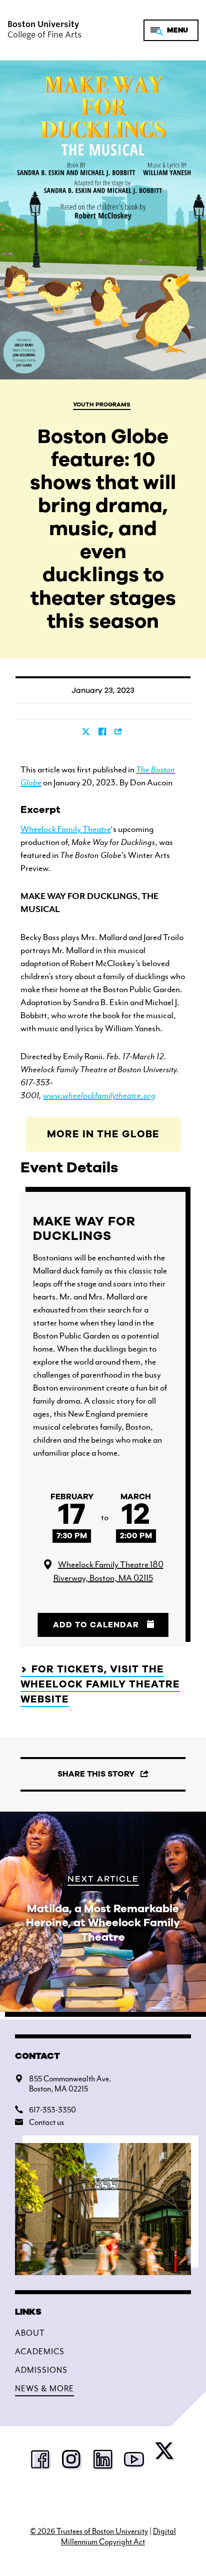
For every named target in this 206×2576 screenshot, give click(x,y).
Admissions (41, 2370)
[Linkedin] (103, 2460)
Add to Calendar (96, 1625)
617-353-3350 (52, 2110)
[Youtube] (134, 2460)
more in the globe (103, 1134)
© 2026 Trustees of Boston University (89, 2531)
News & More (44, 2389)
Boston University (103, 2499)
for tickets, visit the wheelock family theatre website (100, 1684)
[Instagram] (72, 2460)
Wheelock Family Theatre (65, 829)
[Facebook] (41, 2460)
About (30, 2333)
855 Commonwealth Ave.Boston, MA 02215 (70, 2084)
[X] (165, 2453)
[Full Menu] (171, 30)
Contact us (46, 2122)
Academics (40, 2352)
